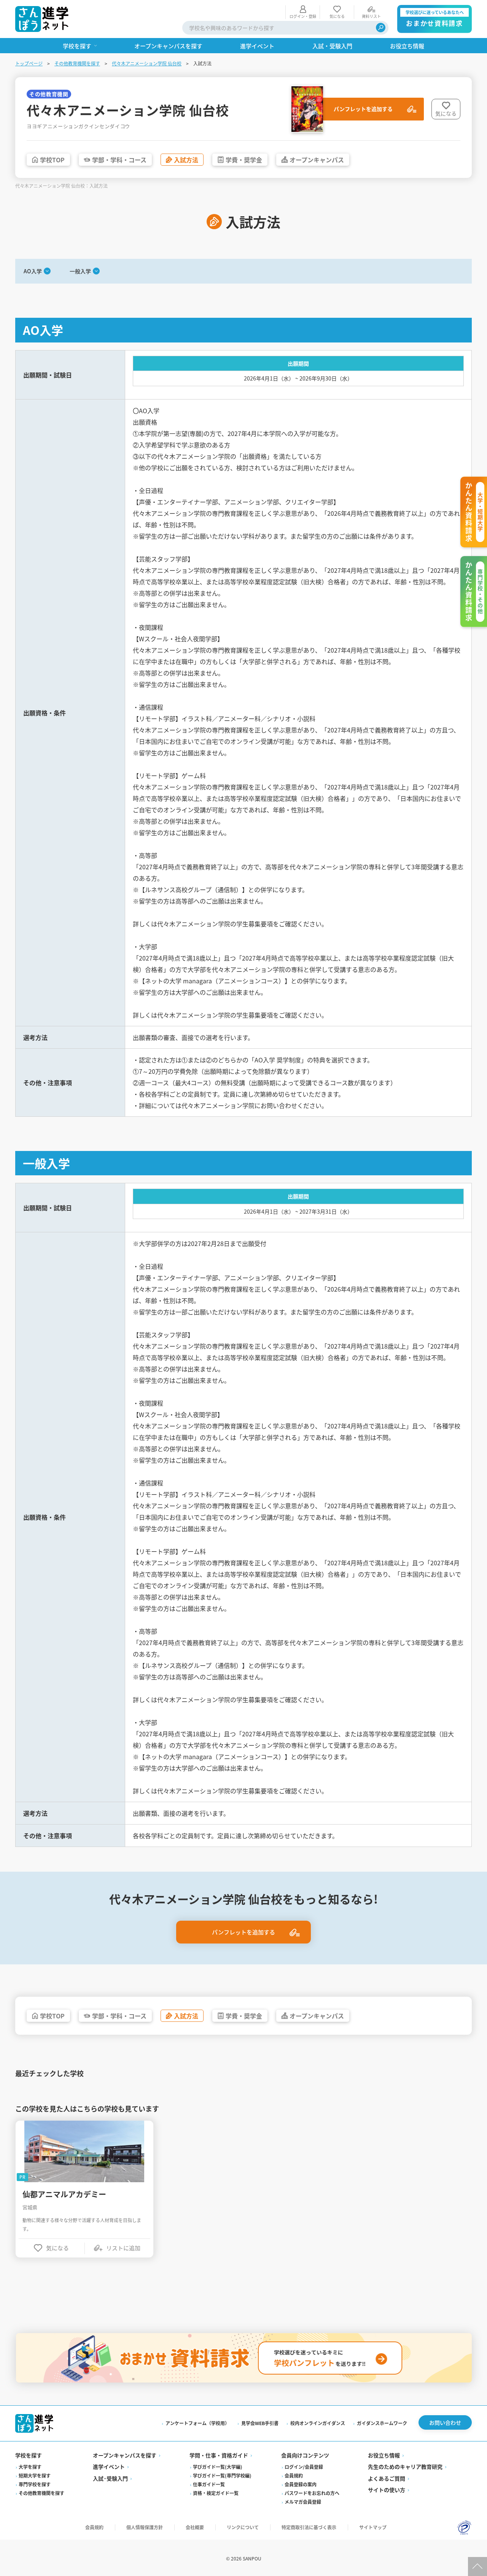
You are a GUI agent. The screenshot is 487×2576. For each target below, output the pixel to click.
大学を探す (30, 2467)
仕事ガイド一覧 (209, 2484)
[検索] (381, 28)
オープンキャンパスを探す (125, 2455)
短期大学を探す (35, 2475)
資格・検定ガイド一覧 (216, 2493)
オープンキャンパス (317, 160)
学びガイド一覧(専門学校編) (222, 2475)
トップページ (29, 63)
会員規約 (294, 2475)
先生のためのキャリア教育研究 (405, 2467)
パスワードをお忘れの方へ (312, 2493)
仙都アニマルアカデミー (64, 2194)
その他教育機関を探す (77, 63)
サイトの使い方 (387, 2490)
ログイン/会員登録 (304, 2467)
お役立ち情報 (384, 2455)
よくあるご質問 (387, 2478)
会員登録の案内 (301, 2484)
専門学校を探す (35, 2484)
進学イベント (109, 2467)
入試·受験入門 (110, 2478)
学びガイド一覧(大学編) (218, 2467)
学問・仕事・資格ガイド (219, 2455)
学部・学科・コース (119, 160)
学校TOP (52, 160)
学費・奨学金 (244, 160)
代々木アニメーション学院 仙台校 (147, 63)
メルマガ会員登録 (303, 2502)
